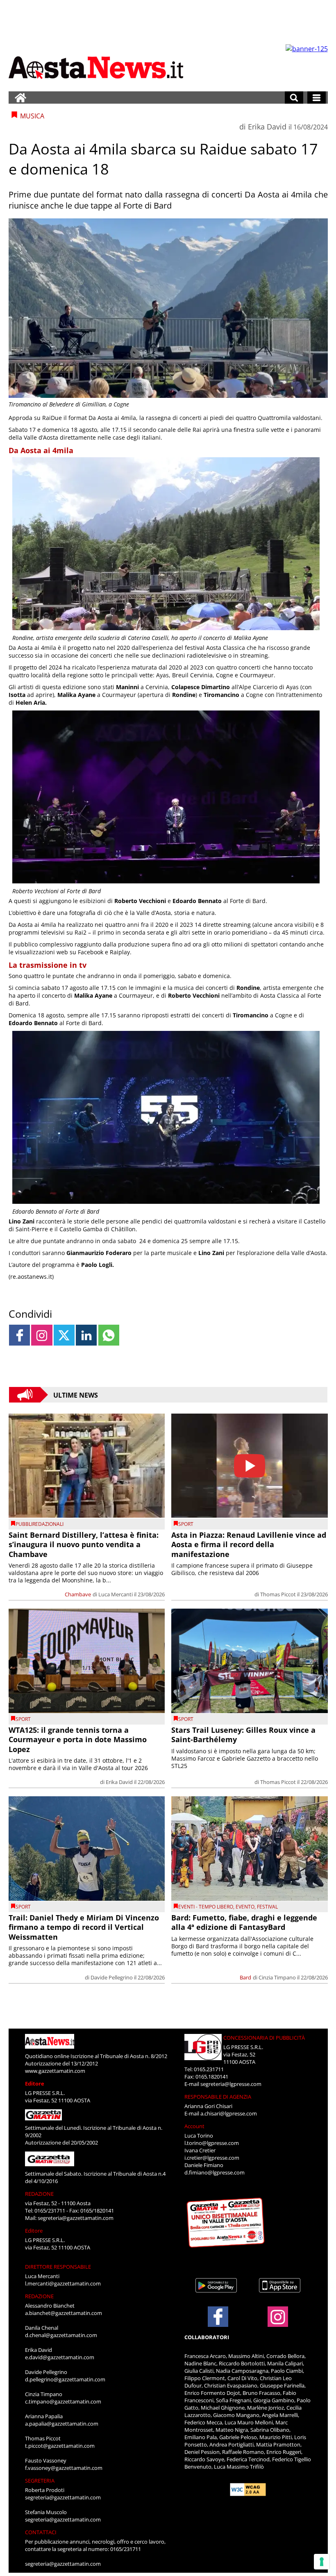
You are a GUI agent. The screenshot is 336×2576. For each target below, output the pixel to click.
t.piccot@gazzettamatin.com (60, 2446)
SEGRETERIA (40, 2481)
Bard (245, 1977)
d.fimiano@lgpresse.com (215, 2172)
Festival (267, 1907)
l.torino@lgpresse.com (212, 2143)
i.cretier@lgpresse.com (212, 2158)
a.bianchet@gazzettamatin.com (64, 2313)
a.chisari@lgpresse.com (229, 2113)
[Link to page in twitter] (64, 1335)
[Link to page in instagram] (42, 1335)
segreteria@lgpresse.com (231, 2084)
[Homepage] (20, 98)
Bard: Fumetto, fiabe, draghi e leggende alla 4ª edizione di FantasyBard (244, 1922)
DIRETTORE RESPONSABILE (58, 2267)
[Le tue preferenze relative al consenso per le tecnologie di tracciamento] (322, 2562)
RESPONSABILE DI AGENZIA (218, 2097)
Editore (35, 2083)
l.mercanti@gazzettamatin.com (63, 2283)
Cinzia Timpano (277, 1977)
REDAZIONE (39, 2194)
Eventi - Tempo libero (206, 1907)
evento (245, 1907)
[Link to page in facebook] (19, 1335)
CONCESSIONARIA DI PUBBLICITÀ (264, 2038)
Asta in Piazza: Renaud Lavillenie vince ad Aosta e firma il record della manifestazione (249, 1544)
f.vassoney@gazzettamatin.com (64, 2468)
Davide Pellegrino (112, 1977)
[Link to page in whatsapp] (109, 1335)
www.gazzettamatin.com (55, 2071)
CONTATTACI (41, 2532)
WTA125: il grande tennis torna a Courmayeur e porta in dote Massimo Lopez (78, 1740)
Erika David (267, 127)
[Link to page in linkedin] (86, 1335)
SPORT (186, 1524)
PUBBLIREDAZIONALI (40, 1524)
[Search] (294, 98)
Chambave (78, 1594)
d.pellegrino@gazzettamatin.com (65, 2379)
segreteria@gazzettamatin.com (76, 2218)
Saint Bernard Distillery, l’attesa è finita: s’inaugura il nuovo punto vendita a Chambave (84, 1544)
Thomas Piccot (278, 1594)
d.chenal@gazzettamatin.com (61, 2335)
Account (194, 2126)
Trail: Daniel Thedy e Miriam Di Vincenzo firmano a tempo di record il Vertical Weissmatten (84, 1927)
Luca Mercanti (116, 1594)
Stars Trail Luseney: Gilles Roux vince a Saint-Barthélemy (243, 1735)
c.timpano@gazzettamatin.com (63, 2401)
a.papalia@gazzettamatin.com (62, 2424)
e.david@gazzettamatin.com (60, 2357)
